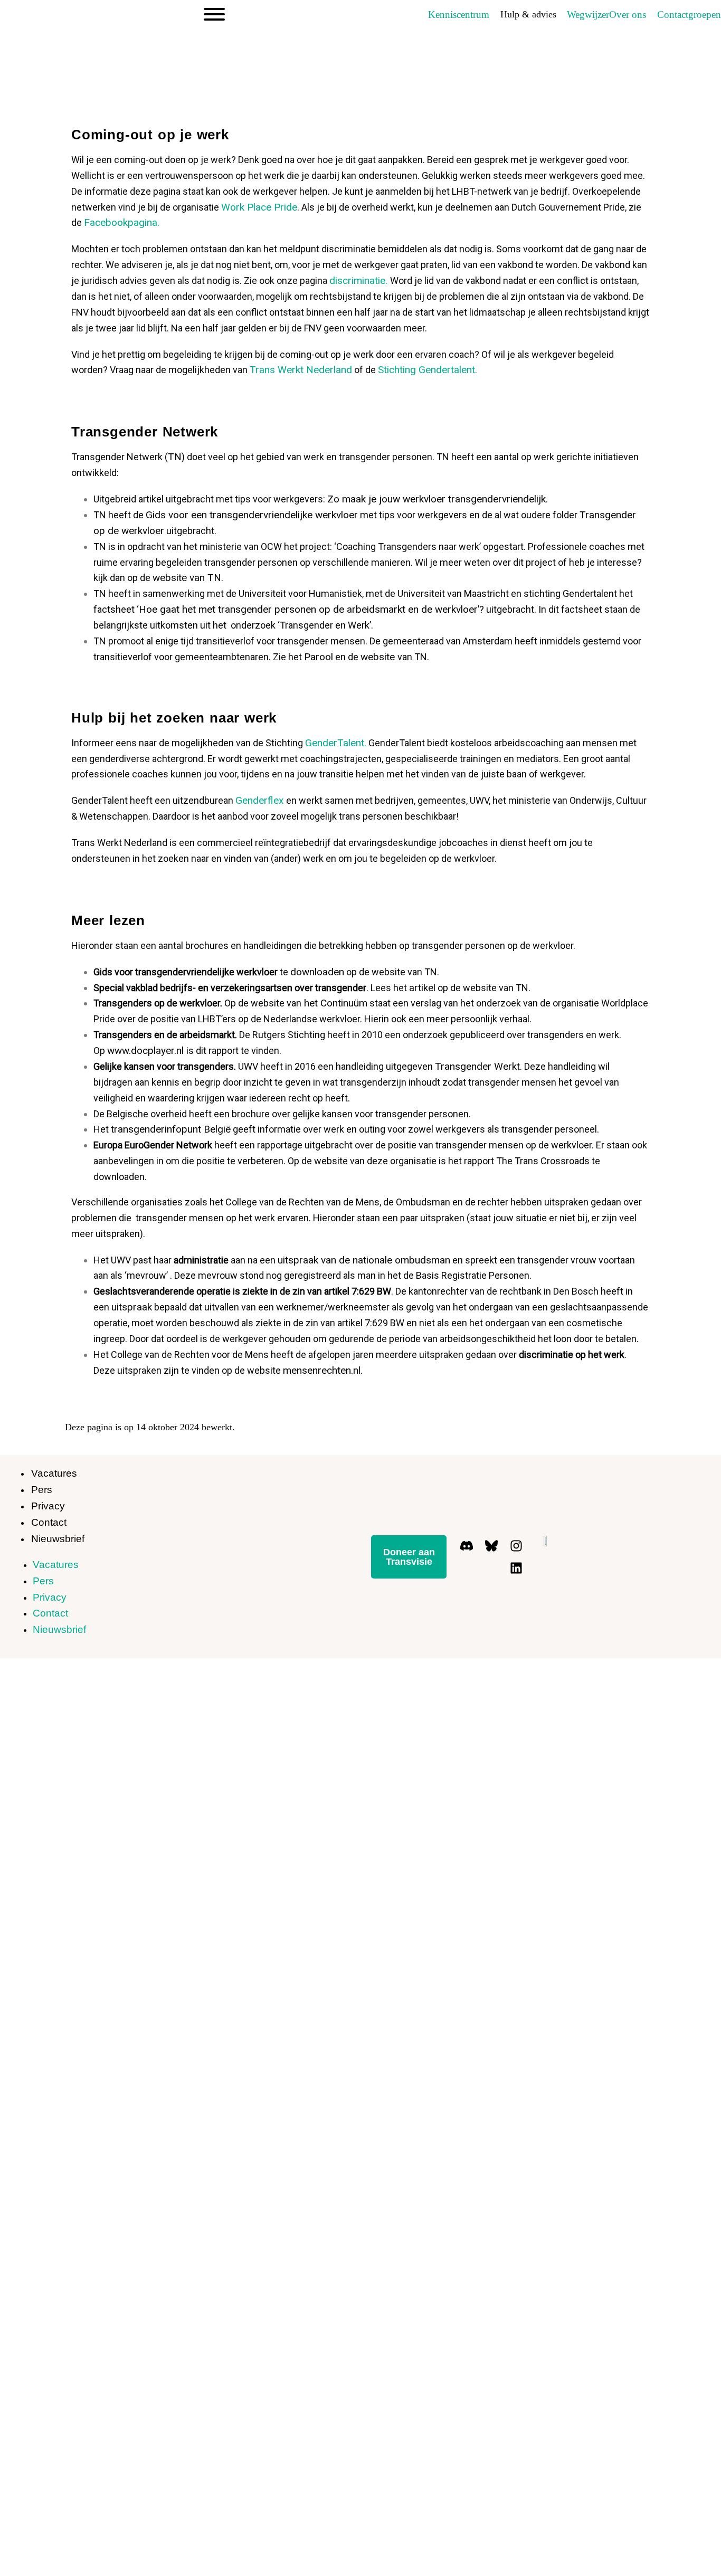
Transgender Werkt (477, 1066)
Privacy (48, 1506)
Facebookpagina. (122, 222)
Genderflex (261, 800)
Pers (42, 1490)
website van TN (187, 578)
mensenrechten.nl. (323, 1370)
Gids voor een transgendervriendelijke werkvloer (252, 515)
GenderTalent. (336, 743)
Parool (319, 657)
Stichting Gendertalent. (428, 370)
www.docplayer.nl (147, 1051)
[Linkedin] (516, 1568)
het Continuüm (334, 1003)
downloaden (317, 972)
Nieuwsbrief (58, 1539)
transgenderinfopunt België (171, 1129)
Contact (49, 1522)
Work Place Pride (259, 207)
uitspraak (132, 1307)
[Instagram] (516, 1545)
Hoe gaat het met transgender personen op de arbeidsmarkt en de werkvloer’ (309, 609)
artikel (422, 988)
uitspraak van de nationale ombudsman (364, 1260)
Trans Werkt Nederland (301, 370)
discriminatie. (360, 281)
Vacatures (54, 1473)
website (379, 657)
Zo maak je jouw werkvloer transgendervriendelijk (437, 499)
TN (175, 457)
